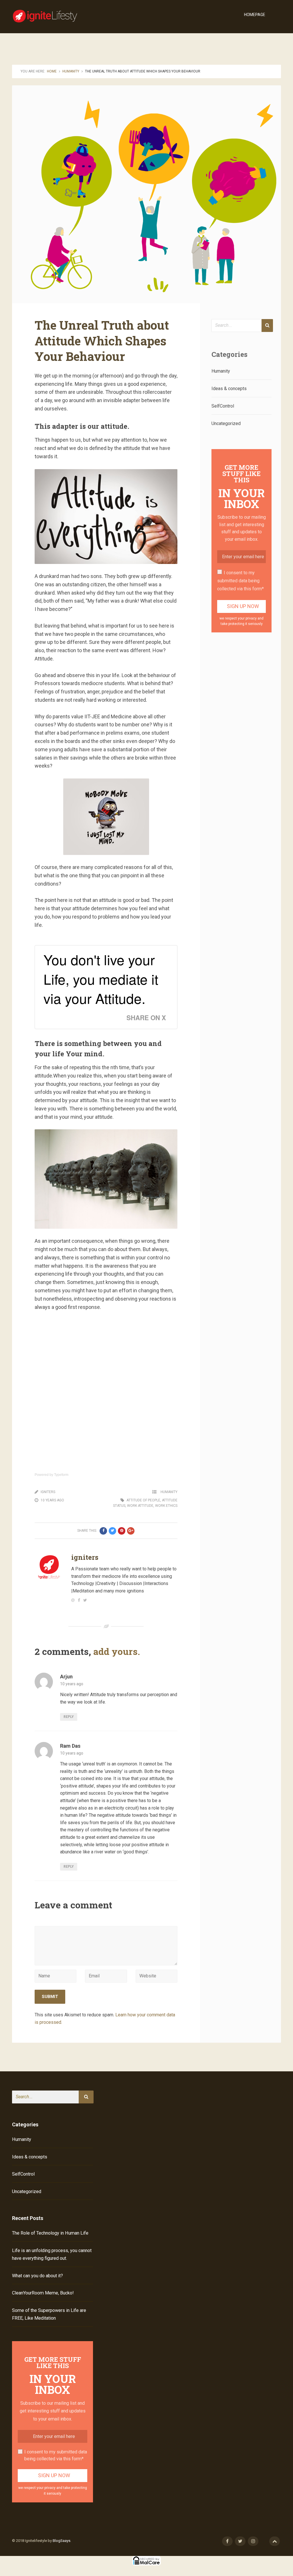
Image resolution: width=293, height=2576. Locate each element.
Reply (69, 1717)
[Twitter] (85, 1600)
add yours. (117, 1651)
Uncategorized (226, 423)
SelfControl (223, 406)
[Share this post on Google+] (131, 1531)
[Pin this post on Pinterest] (122, 1531)
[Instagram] (253, 2541)
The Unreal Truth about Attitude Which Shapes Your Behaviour (102, 341)
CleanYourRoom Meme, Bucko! (43, 2293)
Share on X (146, 1018)
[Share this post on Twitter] (112, 1531)
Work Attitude (140, 1506)
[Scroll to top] (275, 2541)
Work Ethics (166, 1506)
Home (52, 71)
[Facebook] (79, 1600)
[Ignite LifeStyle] (48, 15)
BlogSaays (62, 2541)
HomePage (255, 15)
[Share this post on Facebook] (103, 1531)
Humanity (71, 71)
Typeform (61, 1475)
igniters (48, 1492)
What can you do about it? (37, 2276)
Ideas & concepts (229, 389)
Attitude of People (143, 1500)
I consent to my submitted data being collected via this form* (240, 581)
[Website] (73, 1600)
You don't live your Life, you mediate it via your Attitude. (101, 979)
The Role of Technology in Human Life (50, 2233)
